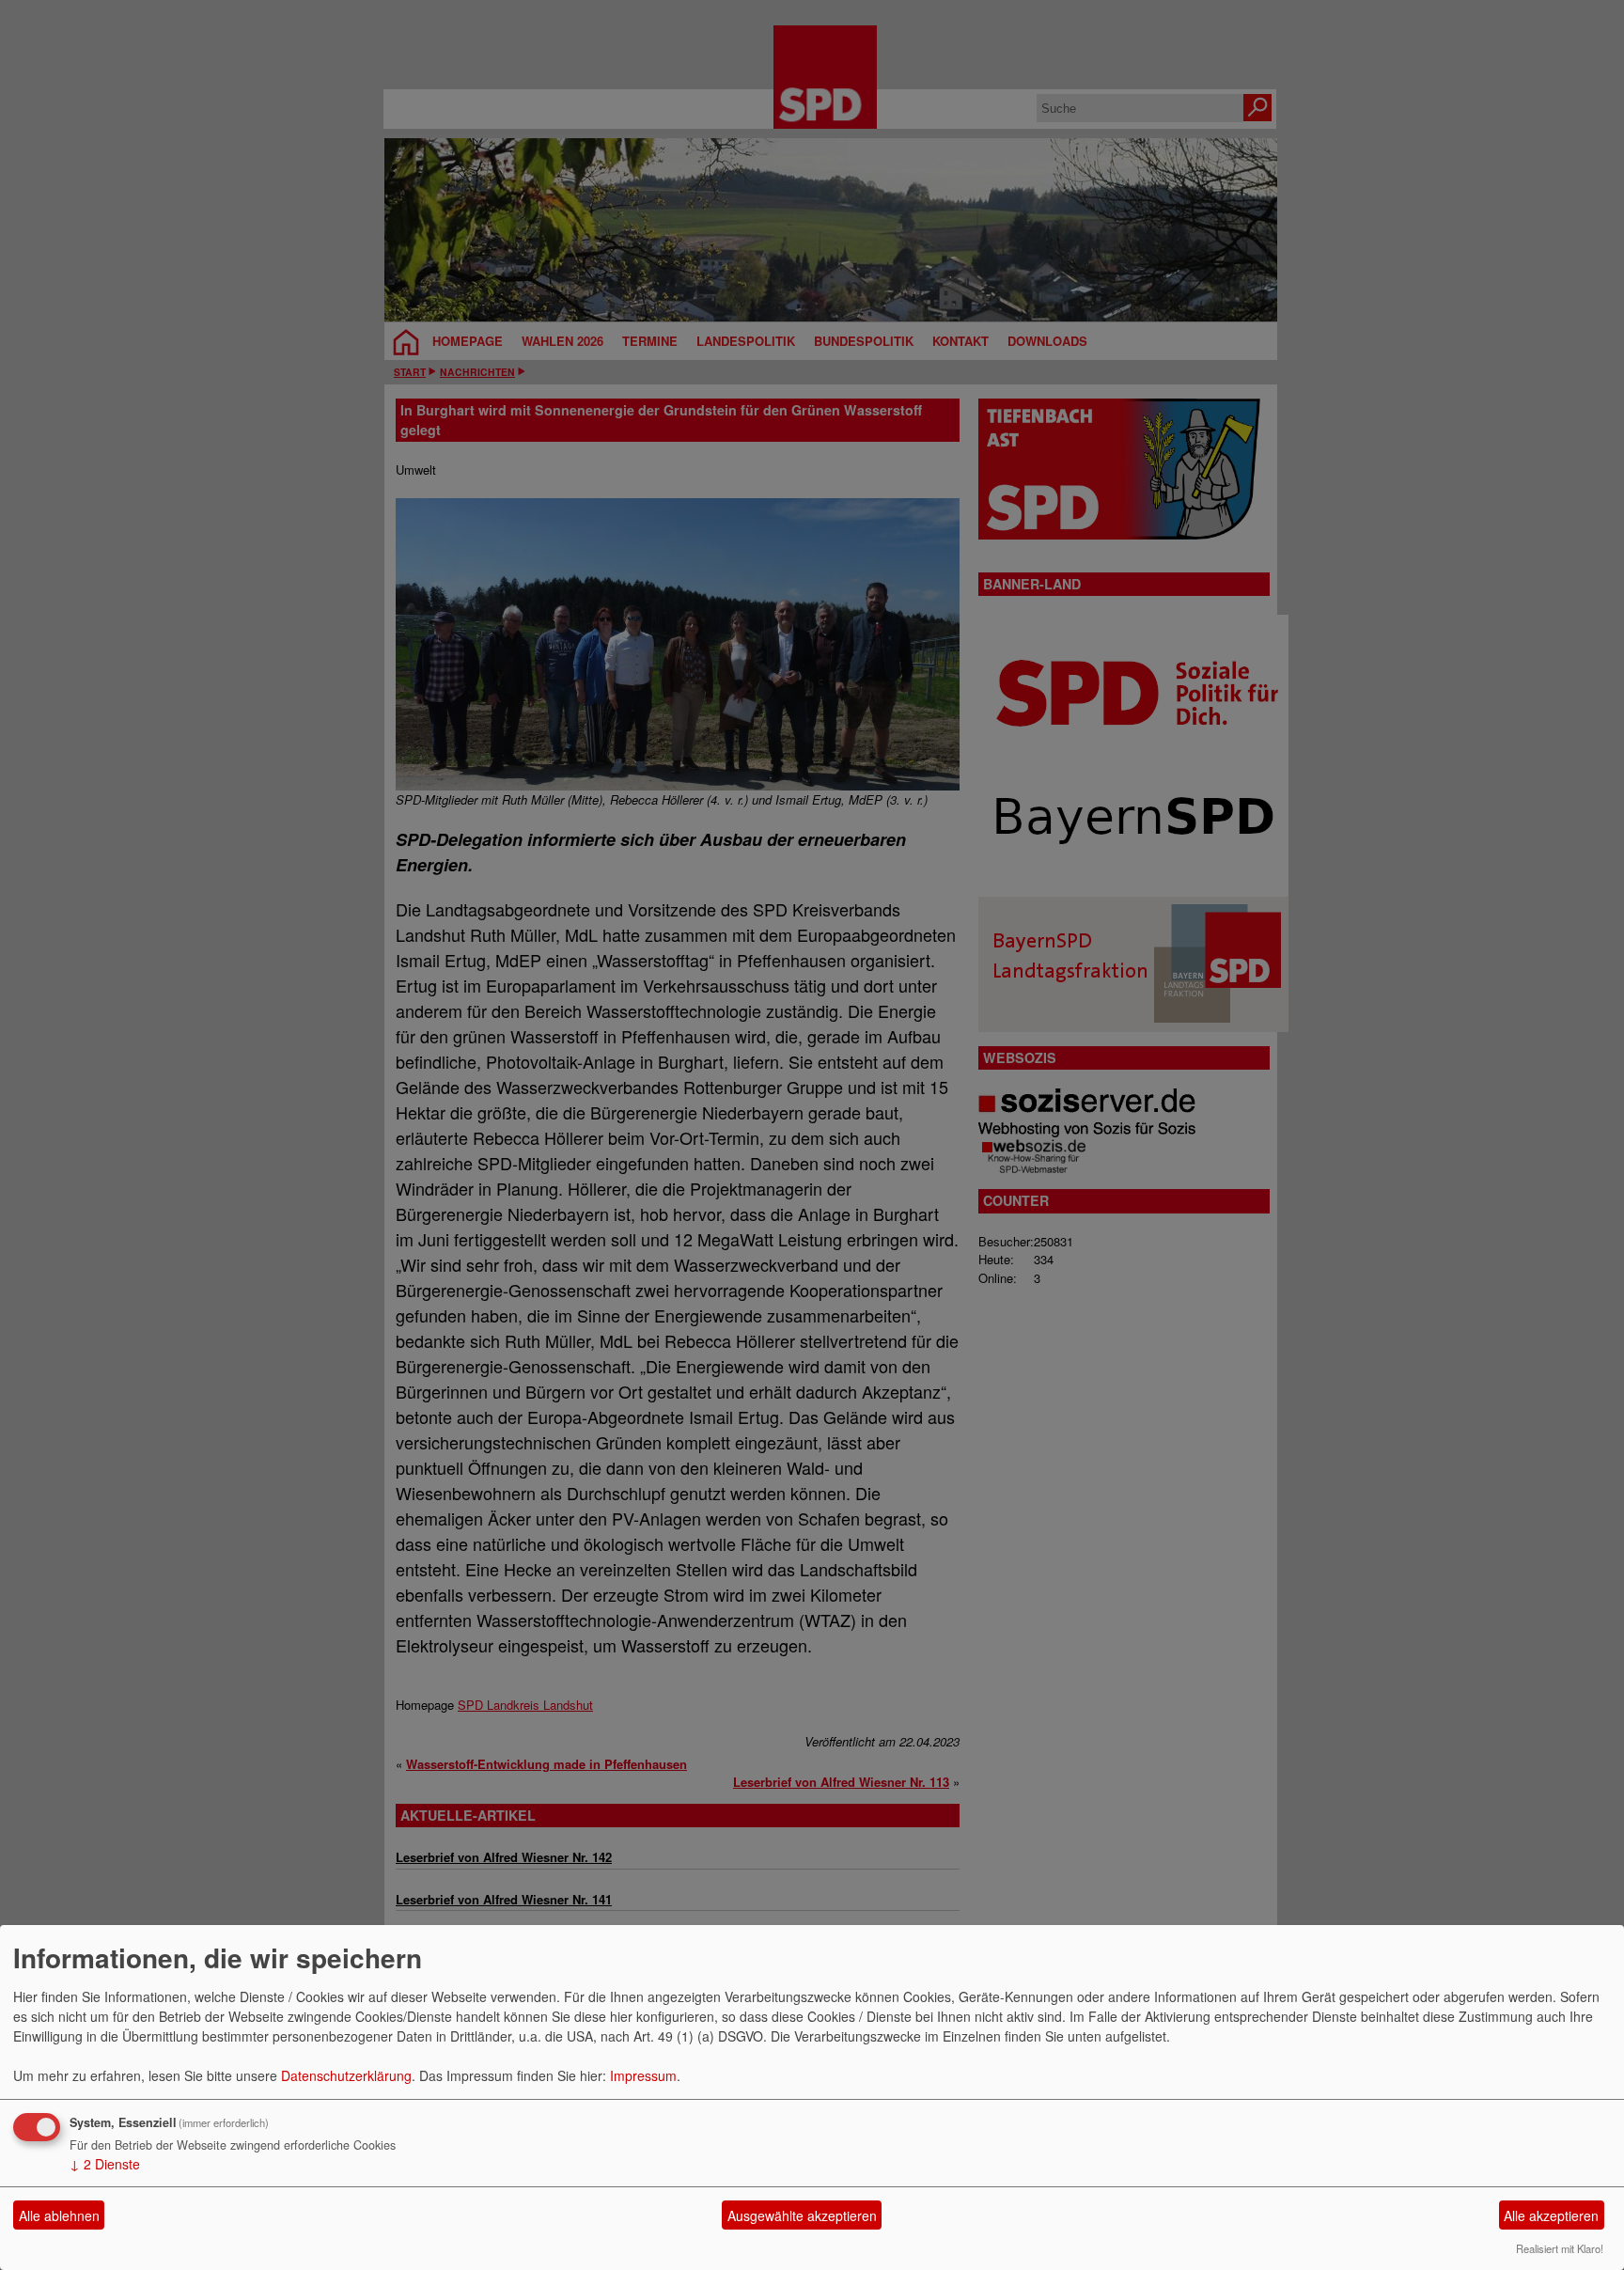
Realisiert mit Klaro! (1560, 2248)
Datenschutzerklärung (346, 2075)
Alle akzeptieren (1551, 2215)
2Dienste (105, 2164)
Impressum (643, 2075)
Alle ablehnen (59, 2215)
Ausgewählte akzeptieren (802, 2215)
